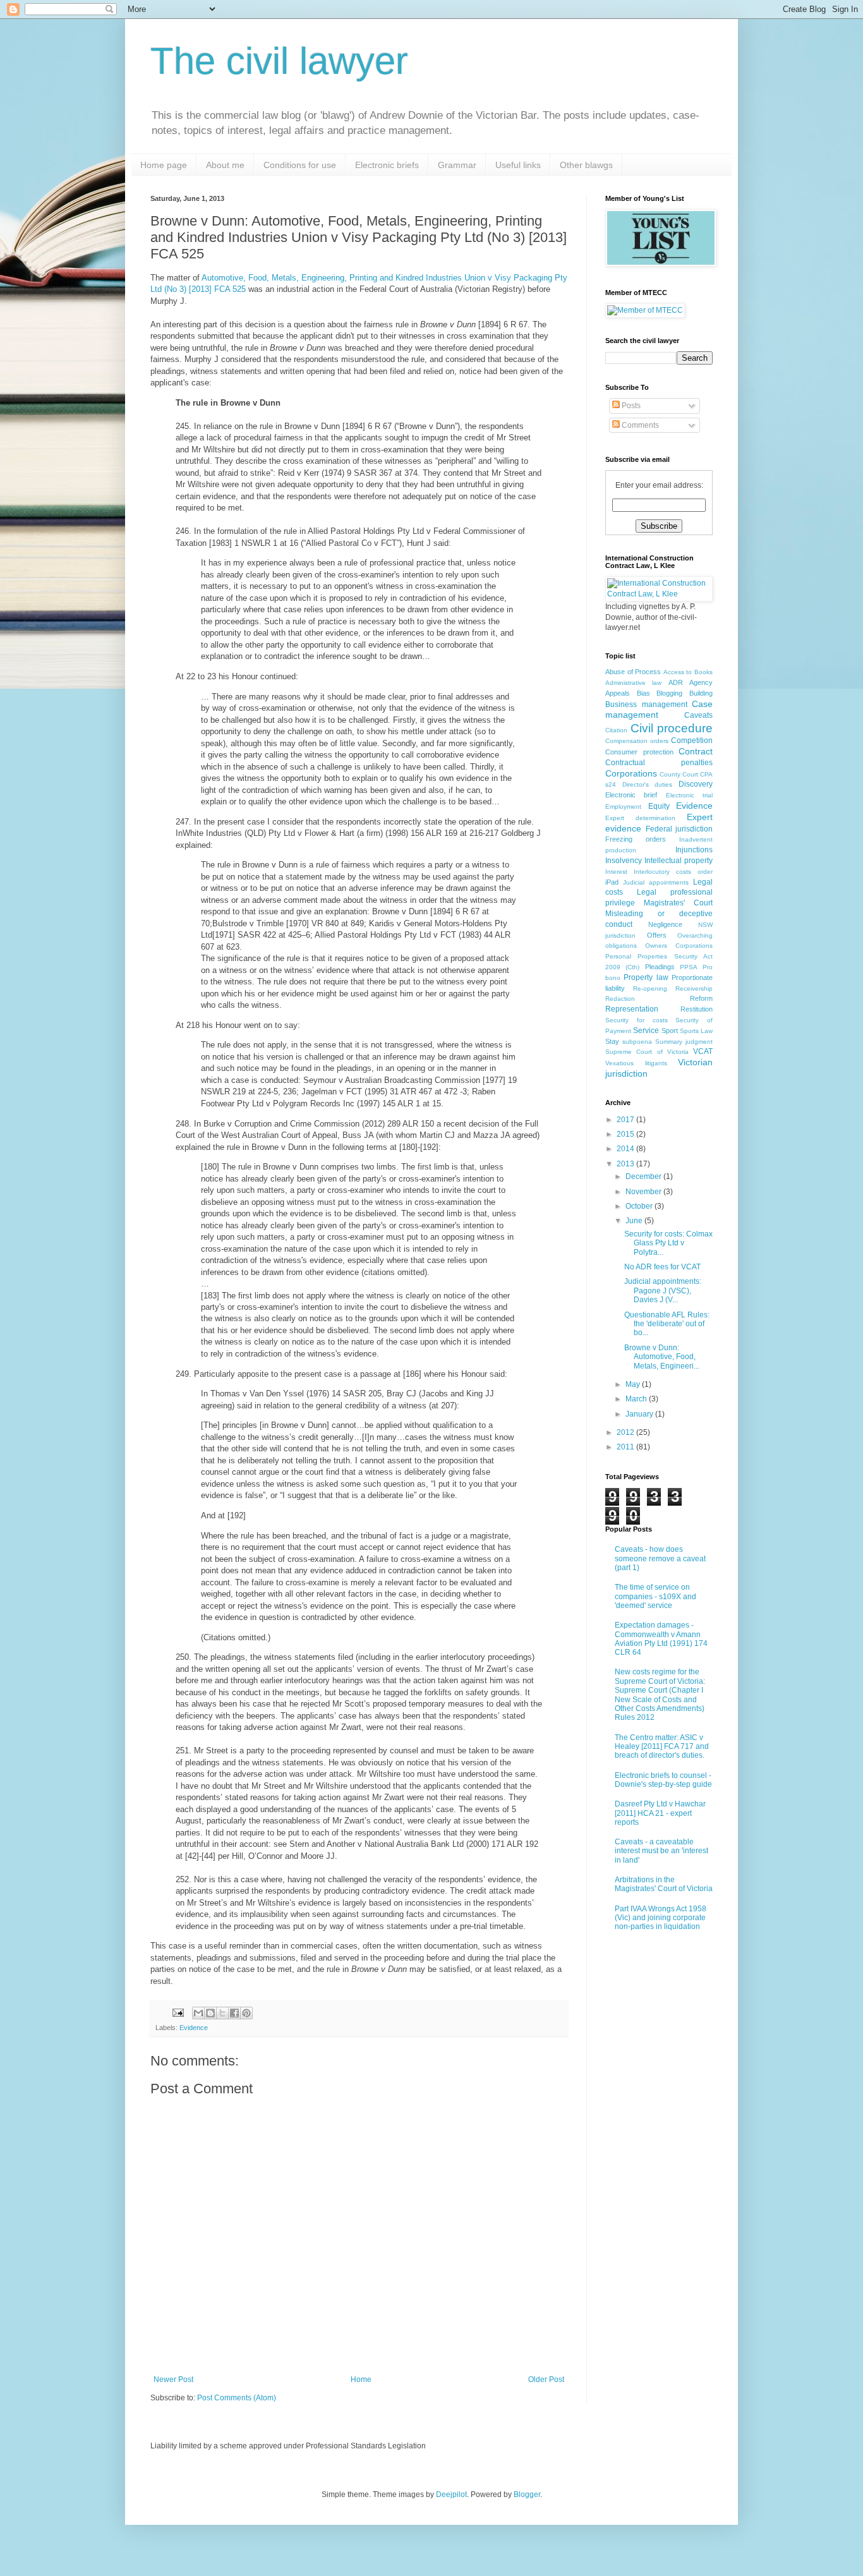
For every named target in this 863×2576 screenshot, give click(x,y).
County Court (679, 774)
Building (701, 693)
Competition (692, 741)
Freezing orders (636, 839)
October (640, 1206)
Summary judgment (684, 1042)
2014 (626, 1149)
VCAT (703, 1051)
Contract (696, 751)
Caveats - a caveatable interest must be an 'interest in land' (661, 1851)
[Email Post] (178, 2012)
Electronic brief (631, 795)
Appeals (618, 693)
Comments (639, 425)
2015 (626, 1134)
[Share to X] (222, 2013)
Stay (612, 1041)
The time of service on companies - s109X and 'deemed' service (655, 1596)
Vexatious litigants (636, 1063)
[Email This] (198, 2013)
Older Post (546, 2379)
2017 (626, 1120)
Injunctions (694, 850)
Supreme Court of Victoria (647, 1052)
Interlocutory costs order (673, 872)
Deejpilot (451, 2494)
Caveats (698, 715)
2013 (626, 1164)
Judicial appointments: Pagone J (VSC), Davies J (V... (663, 1291)
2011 (626, 1447)
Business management (646, 704)
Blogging (669, 693)
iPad (612, 882)
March (637, 1399)
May (634, 1384)
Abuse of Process (633, 672)
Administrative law (633, 683)
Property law (646, 977)
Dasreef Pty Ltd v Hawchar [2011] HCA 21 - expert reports (660, 1813)
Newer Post (173, 2379)
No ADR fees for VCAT (662, 1267)
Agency (701, 682)
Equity (659, 806)
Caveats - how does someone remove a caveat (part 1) (660, 1558)
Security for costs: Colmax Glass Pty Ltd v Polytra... (668, 1243)
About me (225, 165)
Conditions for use (300, 165)
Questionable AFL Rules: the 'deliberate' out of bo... (667, 1324)
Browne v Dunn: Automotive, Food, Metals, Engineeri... (662, 1357)
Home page (164, 165)
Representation (632, 1009)
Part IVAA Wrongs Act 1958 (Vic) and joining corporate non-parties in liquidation (661, 1918)
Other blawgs (586, 165)
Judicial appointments (656, 882)
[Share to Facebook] (234, 2013)
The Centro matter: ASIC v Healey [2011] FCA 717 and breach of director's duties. (662, 1747)
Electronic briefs (387, 165)
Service (646, 1031)
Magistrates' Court (678, 903)
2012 (626, 1432)
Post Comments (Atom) (237, 2398)
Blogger (527, 2494)
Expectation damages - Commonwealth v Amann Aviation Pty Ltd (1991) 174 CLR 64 (661, 1639)
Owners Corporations (679, 946)
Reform (701, 998)
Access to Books (688, 672)
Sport (670, 1031)
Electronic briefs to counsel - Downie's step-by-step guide (663, 1780)
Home (361, 2379)
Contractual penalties (659, 763)
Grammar (457, 165)
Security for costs (637, 1020)
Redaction (620, 999)
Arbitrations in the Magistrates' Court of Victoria (664, 1884)
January (640, 1414)
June (635, 1221)
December (644, 1176)
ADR (676, 682)
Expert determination (640, 818)
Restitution (697, 1009)
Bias (643, 693)
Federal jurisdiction (679, 829)
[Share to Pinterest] (246, 2013)
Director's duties (648, 784)
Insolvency (624, 861)
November (644, 1192)
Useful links (518, 165)
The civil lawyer (279, 61)
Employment (623, 807)
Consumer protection (639, 752)
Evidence (194, 2028)
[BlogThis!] (210, 2013)
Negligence (665, 924)
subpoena (637, 1042)
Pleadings (660, 967)
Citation (616, 730)
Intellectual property (679, 861)
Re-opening (650, 989)
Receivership (694, 989)
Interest (616, 872)
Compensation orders (637, 741)
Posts (630, 406)
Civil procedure (672, 728)
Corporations (631, 773)
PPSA (689, 967)
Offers (657, 935)
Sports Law (696, 1031)
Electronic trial (689, 795)
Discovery (696, 784)
